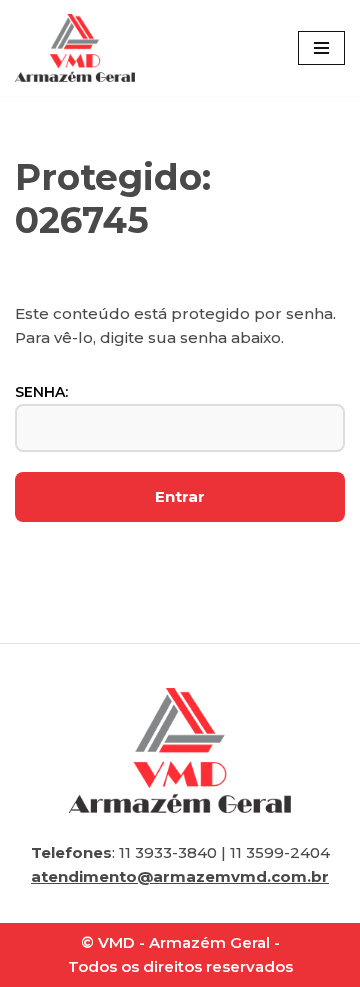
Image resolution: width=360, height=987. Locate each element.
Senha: (41, 392)
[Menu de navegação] (321, 48)
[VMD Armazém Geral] (75, 48)
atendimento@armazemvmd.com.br (180, 876)
